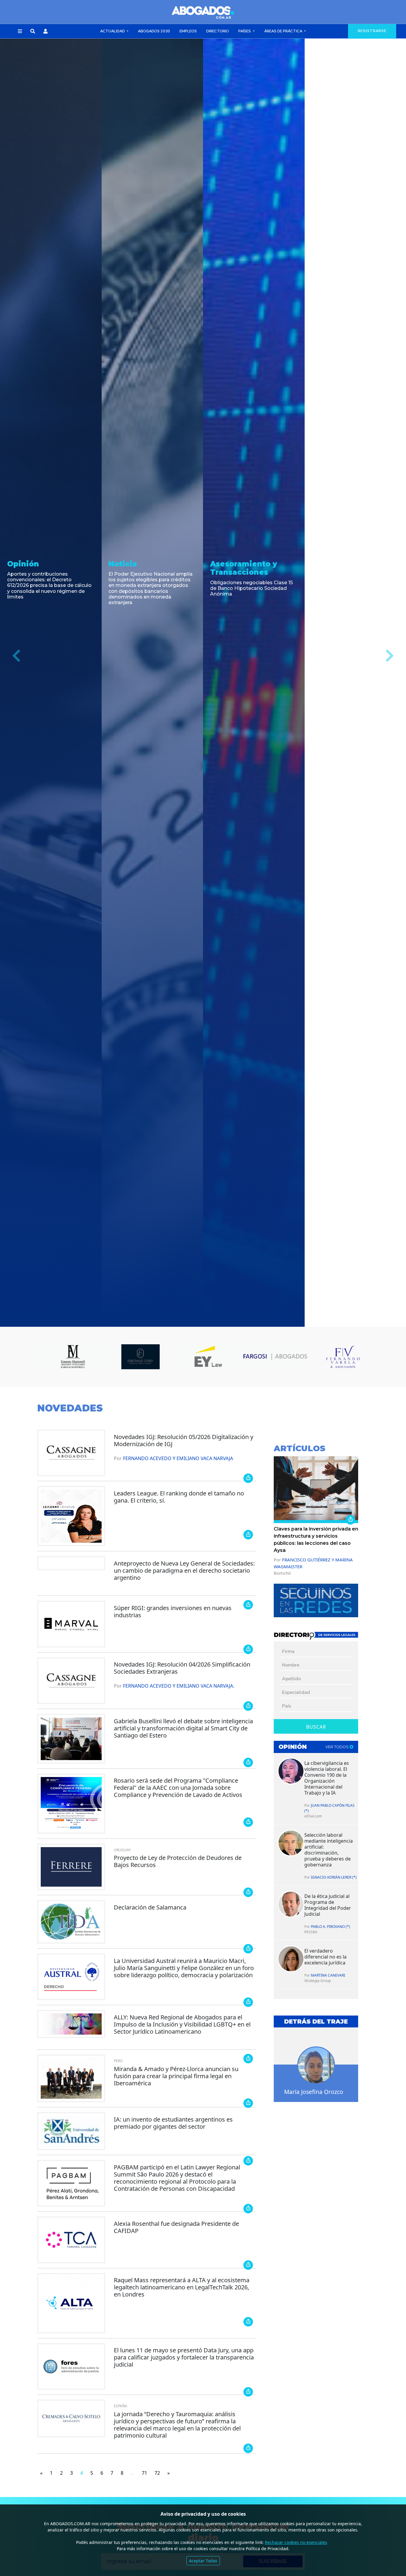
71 (144, 2473)
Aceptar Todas (203, 2561)
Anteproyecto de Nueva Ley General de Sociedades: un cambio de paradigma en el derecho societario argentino (184, 1570)
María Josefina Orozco (314, 2092)
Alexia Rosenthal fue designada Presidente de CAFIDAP (176, 2227)
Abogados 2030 (154, 31)
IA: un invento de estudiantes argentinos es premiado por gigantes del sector (173, 2123)
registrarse (372, 31)
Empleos (188, 31)
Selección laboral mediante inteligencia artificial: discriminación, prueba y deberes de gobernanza (329, 1850)
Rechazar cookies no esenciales (296, 2542)
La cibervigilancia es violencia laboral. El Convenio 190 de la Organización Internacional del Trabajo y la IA (327, 1778)
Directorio (218, 31)
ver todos (337, 1747)
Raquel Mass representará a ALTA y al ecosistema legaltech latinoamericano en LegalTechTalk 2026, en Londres (182, 2287)
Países (245, 31)
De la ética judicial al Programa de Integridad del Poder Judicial (328, 1905)
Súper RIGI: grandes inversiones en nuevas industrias (173, 1611)
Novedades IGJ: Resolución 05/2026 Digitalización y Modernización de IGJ (184, 1440)
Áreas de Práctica (284, 31)
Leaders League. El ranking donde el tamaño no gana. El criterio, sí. (179, 1497)
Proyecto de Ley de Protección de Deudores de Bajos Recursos (178, 1861)
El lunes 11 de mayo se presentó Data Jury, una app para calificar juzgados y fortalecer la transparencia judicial (184, 2357)
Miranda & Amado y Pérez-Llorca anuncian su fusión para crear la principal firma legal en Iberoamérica (176, 2076)
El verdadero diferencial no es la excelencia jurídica (325, 1957)
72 (157, 2473)
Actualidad (113, 31)
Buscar (316, 1727)
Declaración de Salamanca (150, 1907)
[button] (20, 31)
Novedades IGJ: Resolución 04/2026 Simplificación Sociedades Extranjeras (182, 1668)
